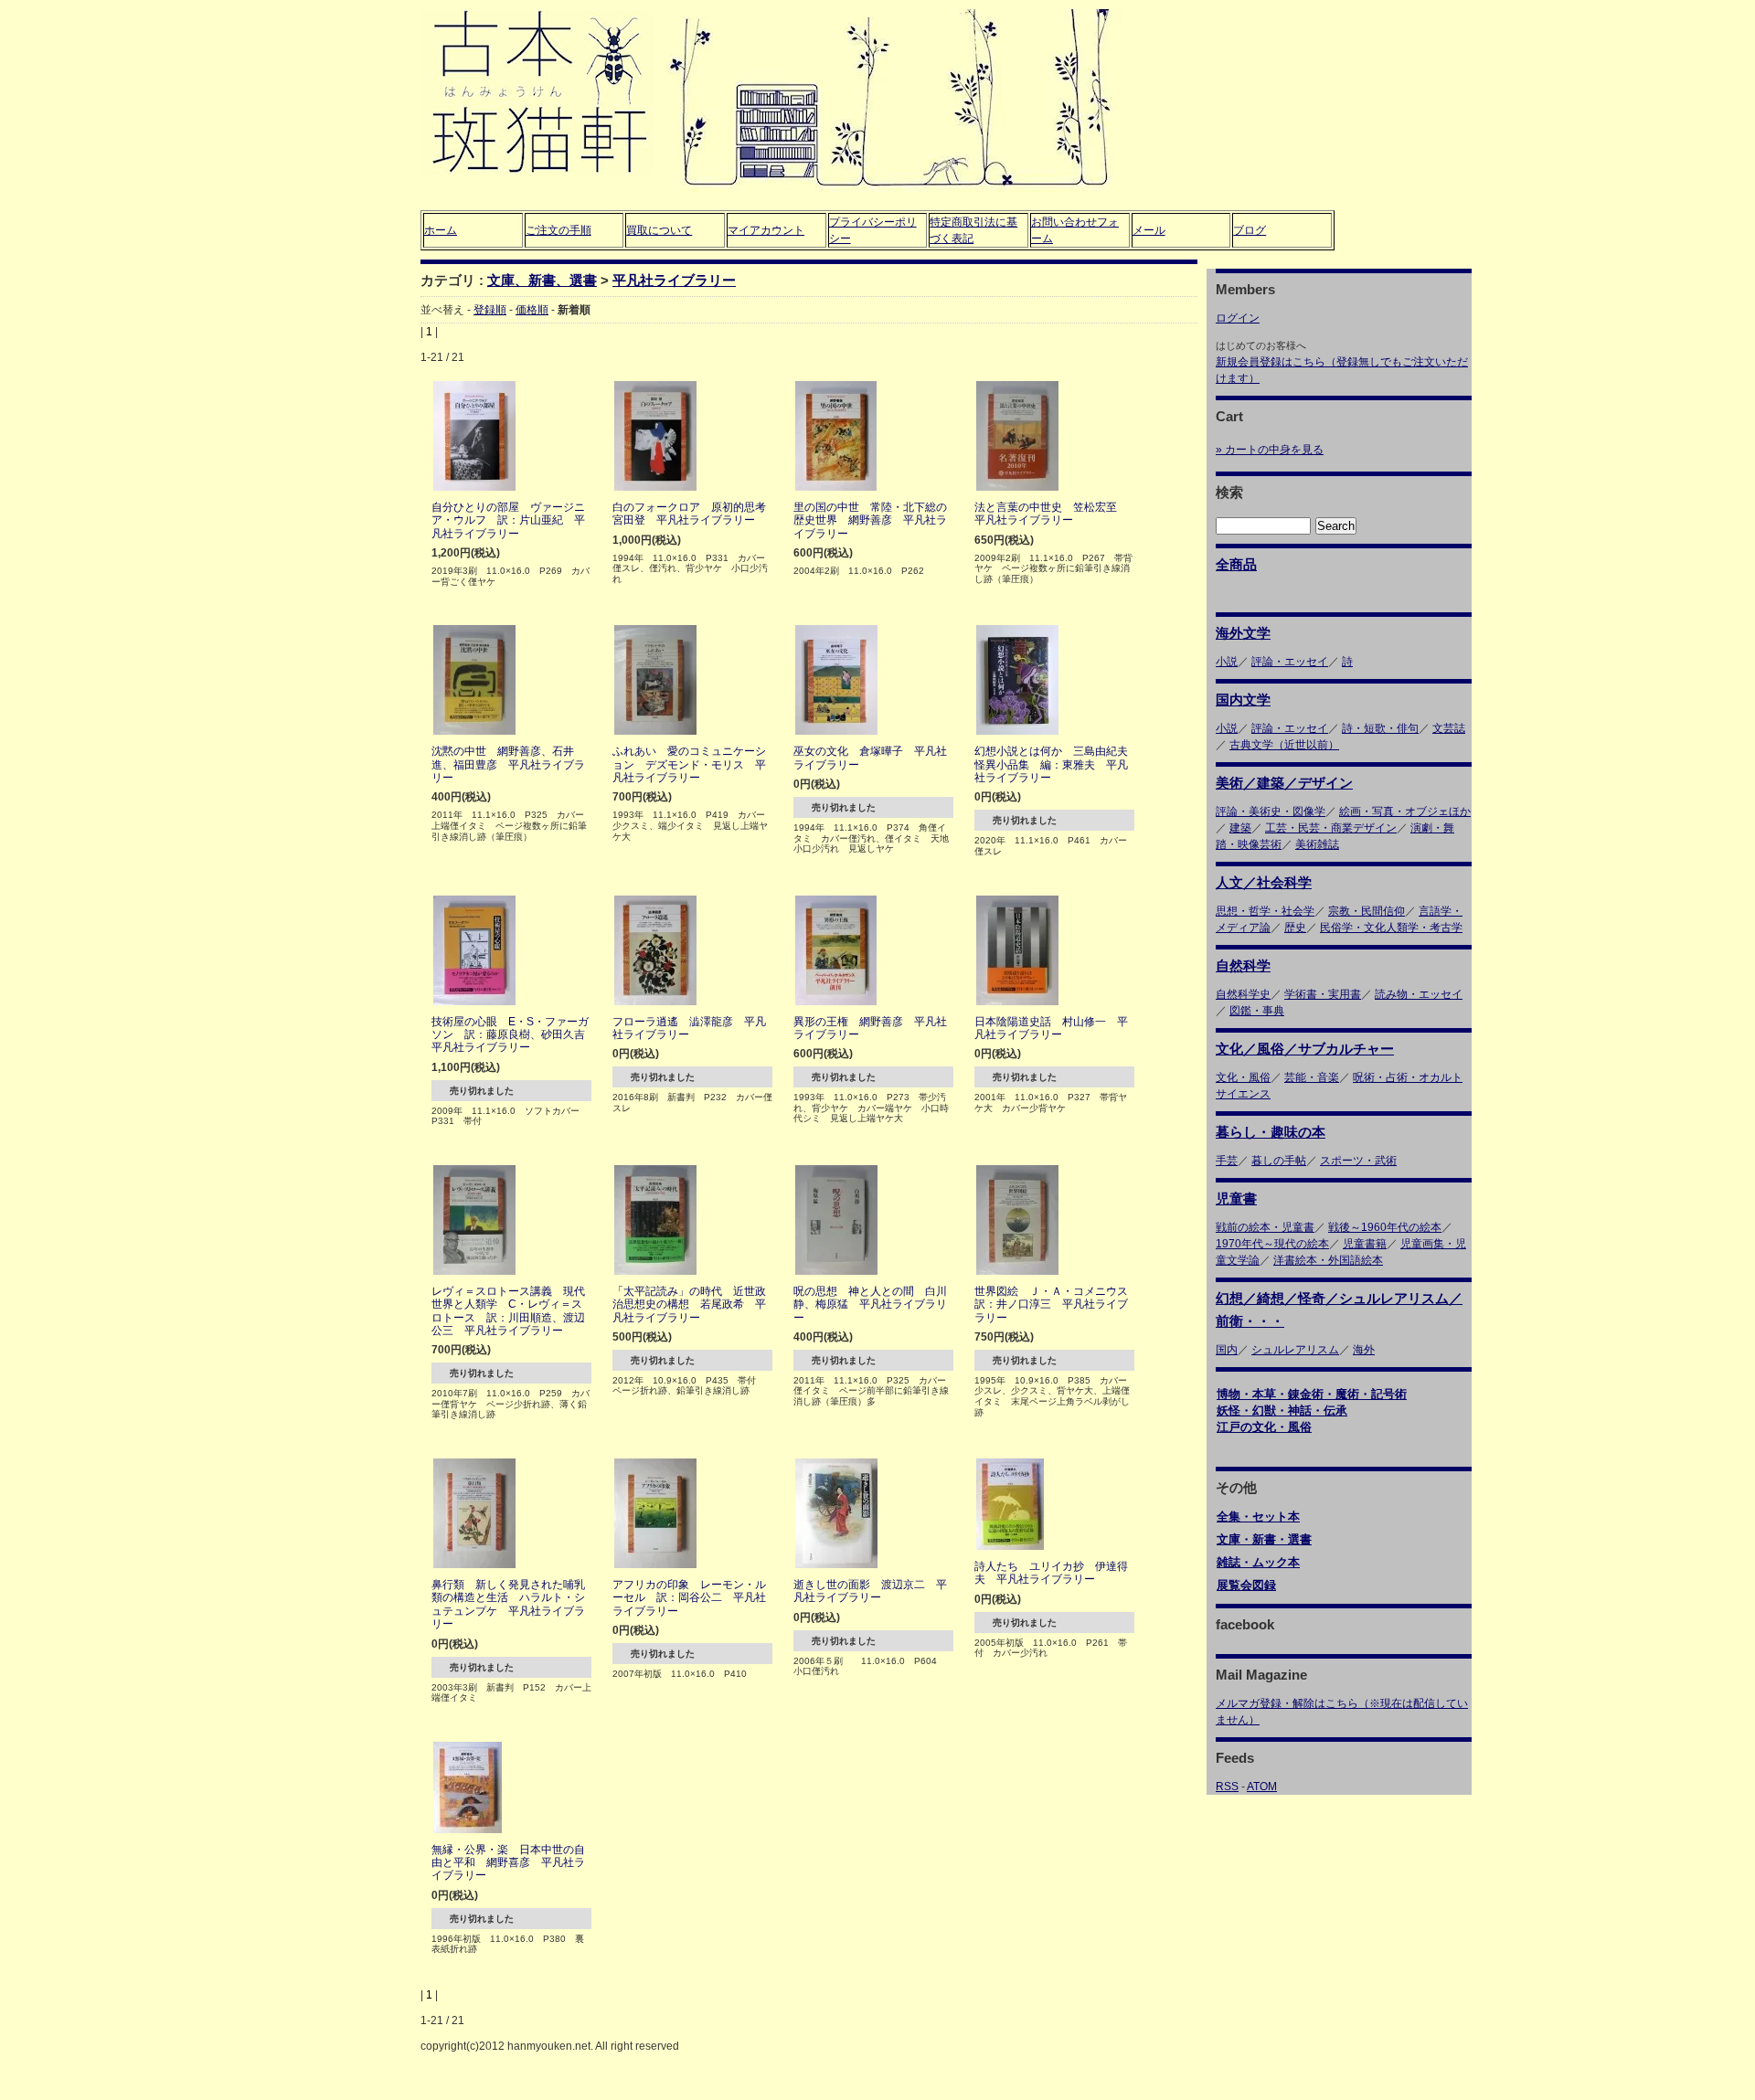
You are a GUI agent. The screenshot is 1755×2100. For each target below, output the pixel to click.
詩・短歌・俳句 (1380, 728)
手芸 (1227, 1161)
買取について (659, 230)
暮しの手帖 (1279, 1161)
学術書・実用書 (1323, 994)
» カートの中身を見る (1270, 450)
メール (1149, 230)
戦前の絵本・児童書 (1265, 1227)
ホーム (441, 230)
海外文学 (1243, 633)
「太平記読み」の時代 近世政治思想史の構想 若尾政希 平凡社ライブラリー (689, 1305)
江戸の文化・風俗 (1264, 1427)
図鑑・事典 (1257, 1011)
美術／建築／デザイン (1284, 783)
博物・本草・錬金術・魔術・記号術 (1312, 1394)
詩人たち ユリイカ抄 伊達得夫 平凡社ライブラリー (1051, 1573)
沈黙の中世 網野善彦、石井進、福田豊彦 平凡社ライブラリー (508, 764)
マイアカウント (766, 230)
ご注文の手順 (558, 230)
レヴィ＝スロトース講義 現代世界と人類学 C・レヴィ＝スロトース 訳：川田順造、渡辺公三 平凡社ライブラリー (508, 1311)
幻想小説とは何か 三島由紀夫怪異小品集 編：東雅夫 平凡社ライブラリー (1051, 764)
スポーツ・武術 (1358, 1161)
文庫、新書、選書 (542, 280)
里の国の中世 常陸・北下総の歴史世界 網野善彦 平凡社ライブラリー (870, 520)
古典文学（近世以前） (1284, 745)
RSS (1227, 1787)
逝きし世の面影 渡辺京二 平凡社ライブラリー (870, 1591)
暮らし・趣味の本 (1271, 1132)
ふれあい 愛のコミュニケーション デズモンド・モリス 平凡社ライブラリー (689, 764)
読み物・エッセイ (1419, 994)
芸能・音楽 (1312, 1077)
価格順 (532, 310)
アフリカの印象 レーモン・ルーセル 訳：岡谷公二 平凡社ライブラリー (689, 1598)
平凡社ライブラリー (674, 280)
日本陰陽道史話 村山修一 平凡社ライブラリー (1051, 1028)
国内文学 (1243, 700)
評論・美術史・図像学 (1271, 811)
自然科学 (1243, 965)
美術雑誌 (1317, 844)
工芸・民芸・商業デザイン (1331, 828)
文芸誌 (1449, 728)
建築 (1240, 828)
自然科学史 (1243, 994)
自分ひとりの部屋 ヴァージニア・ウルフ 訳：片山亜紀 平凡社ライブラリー (508, 520)
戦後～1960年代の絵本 (1385, 1227)
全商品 (1236, 564)
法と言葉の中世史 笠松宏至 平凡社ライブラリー (1051, 514)
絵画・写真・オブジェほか (1405, 811)
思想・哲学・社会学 (1265, 911)
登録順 (490, 310)
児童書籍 (1365, 1244)
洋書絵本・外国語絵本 (1328, 1260)
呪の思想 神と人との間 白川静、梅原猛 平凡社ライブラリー (870, 1305)
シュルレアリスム (1295, 1350)
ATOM (1262, 1787)
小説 (1227, 662)
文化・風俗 (1243, 1077)
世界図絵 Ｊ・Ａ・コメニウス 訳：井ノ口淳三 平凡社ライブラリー (1057, 1305)
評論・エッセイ (1290, 662)
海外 (1364, 1350)
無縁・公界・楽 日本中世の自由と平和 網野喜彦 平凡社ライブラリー (508, 1863)
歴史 (1295, 928)
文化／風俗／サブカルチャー (1305, 1049)
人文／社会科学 (1264, 882)
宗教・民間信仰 (1367, 911)
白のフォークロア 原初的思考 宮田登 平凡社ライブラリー (695, 514)
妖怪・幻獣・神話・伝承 (1282, 1411)
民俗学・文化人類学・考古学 (1391, 928)
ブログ (1250, 230)
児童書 (1236, 1198)
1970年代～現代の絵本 (1272, 1244)
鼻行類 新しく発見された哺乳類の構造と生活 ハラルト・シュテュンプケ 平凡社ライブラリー (508, 1604)
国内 (1227, 1350)
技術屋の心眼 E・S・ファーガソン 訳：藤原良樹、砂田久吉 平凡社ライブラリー (514, 1035)
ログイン (1238, 318)
